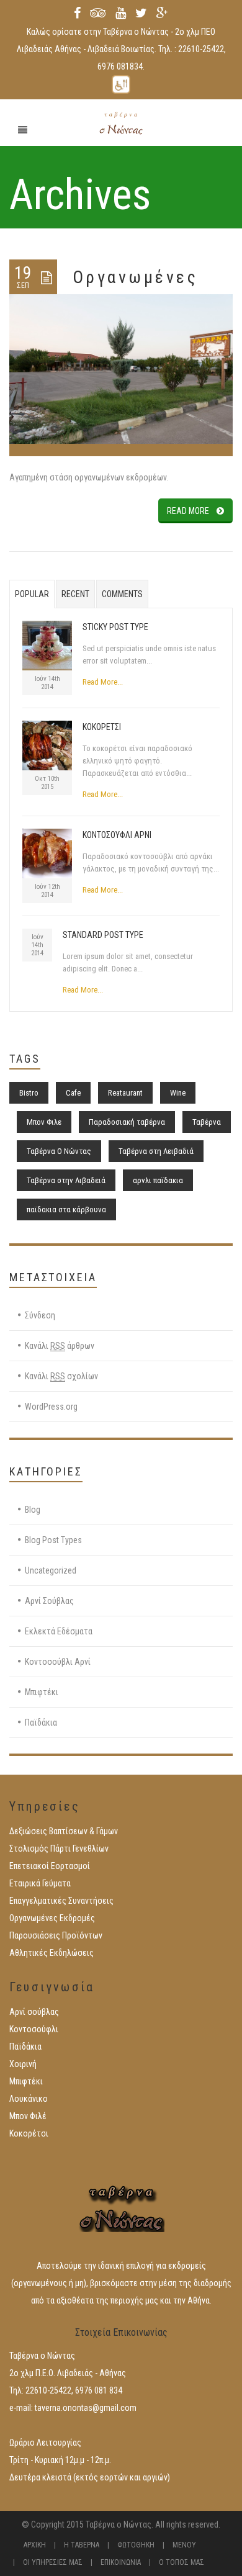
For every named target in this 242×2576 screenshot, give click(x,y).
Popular (32, 594)
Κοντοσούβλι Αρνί (58, 1662)
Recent (75, 594)
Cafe (73, 1093)
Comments (122, 594)
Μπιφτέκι (42, 1692)
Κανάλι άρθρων (60, 1346)
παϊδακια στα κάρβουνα (66, 1209)
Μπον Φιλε (44, 1122)
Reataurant (125, 1093)
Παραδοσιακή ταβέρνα (127, 1122)
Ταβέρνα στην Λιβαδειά (66, 1180)
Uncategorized (51, 1570)
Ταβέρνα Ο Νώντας (59, 1151)
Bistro (29, 1093)
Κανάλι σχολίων (61, 1376)
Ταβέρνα (207, 1122)
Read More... (103, 682)
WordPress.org (51, 1407)
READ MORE (188, 511)
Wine (178, 1093)
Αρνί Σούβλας (49, 1601)
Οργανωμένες (135, 277)
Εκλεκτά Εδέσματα (59, 1631)
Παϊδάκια (41, 1723)
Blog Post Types (53, 1540)
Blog (33, 1510)
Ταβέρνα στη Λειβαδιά (156, 1151)
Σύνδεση (40, 1315)
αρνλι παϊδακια (158, 1180)
